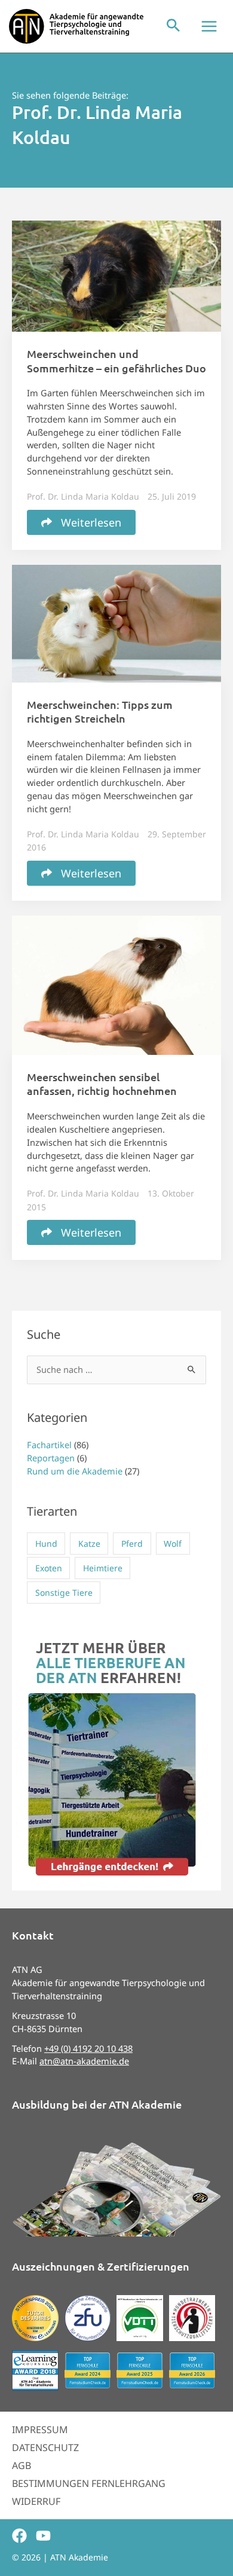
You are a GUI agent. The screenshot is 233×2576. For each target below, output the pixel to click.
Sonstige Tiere (64, 1593)
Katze (89, 1544)
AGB (22, 2465)
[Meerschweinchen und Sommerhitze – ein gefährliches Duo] (116, 275)
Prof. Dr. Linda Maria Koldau (83, 496)
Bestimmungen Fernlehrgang (89, 2483)
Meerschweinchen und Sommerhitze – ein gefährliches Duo (116, 360)
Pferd (132, 1544)
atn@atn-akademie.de (84, 2061)
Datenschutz (45, 2447)
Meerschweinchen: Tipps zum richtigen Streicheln (100, 711)
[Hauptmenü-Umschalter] (209, 26)
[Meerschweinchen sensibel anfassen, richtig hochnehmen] (116, 984)
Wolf (173, 1544)
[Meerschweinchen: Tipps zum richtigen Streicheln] (116, 622)
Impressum (40, 2430)
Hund (46, 1544)
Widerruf (36, 2501)
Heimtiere (103, 1568)
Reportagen (51, 1458)
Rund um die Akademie (75, 1471)
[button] (173, 26)
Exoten (49, 1568)
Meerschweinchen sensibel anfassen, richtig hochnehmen (102, 1084)
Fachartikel (49, 1445)
